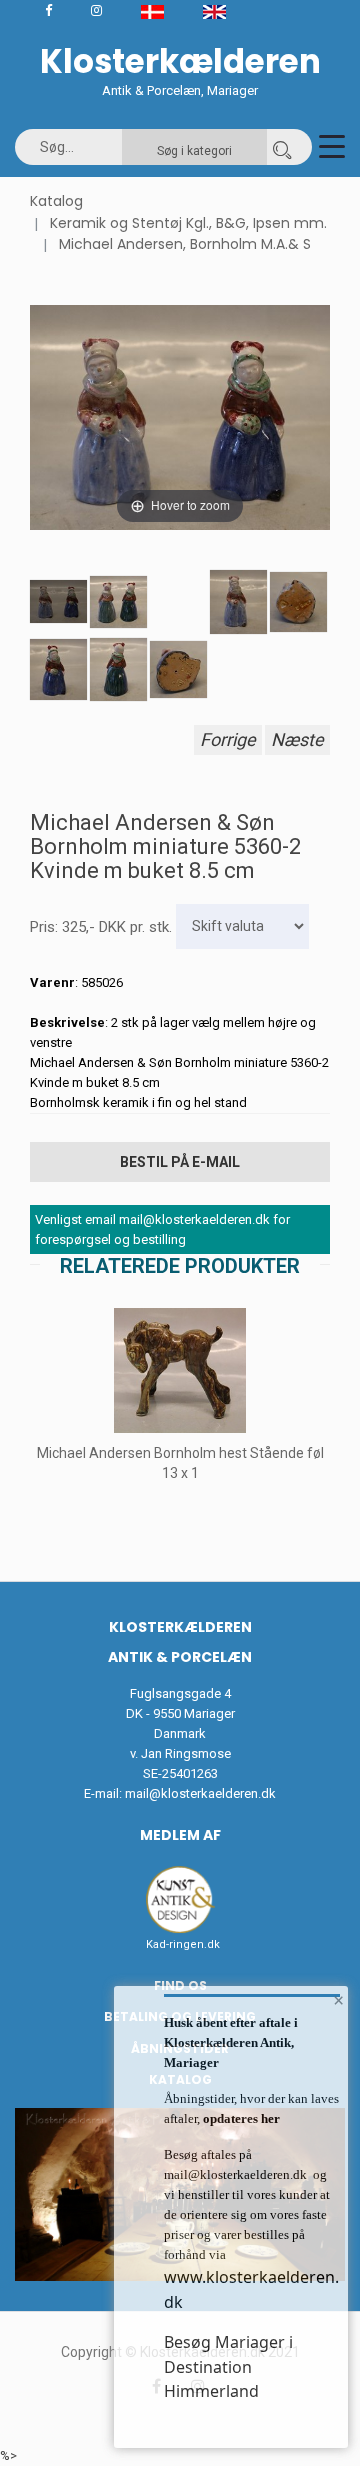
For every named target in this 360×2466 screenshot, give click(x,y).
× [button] (338, 2000)
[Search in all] (282, 147)
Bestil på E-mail (180, 1162)
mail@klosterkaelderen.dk (200, 1793)
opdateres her (240, 2118)
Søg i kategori (194, 151)
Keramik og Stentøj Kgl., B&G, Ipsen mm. (188, 223)
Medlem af (180, 1835)
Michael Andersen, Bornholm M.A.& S (185, 244)
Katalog (56, 201)
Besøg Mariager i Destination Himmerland (228, 2366)
